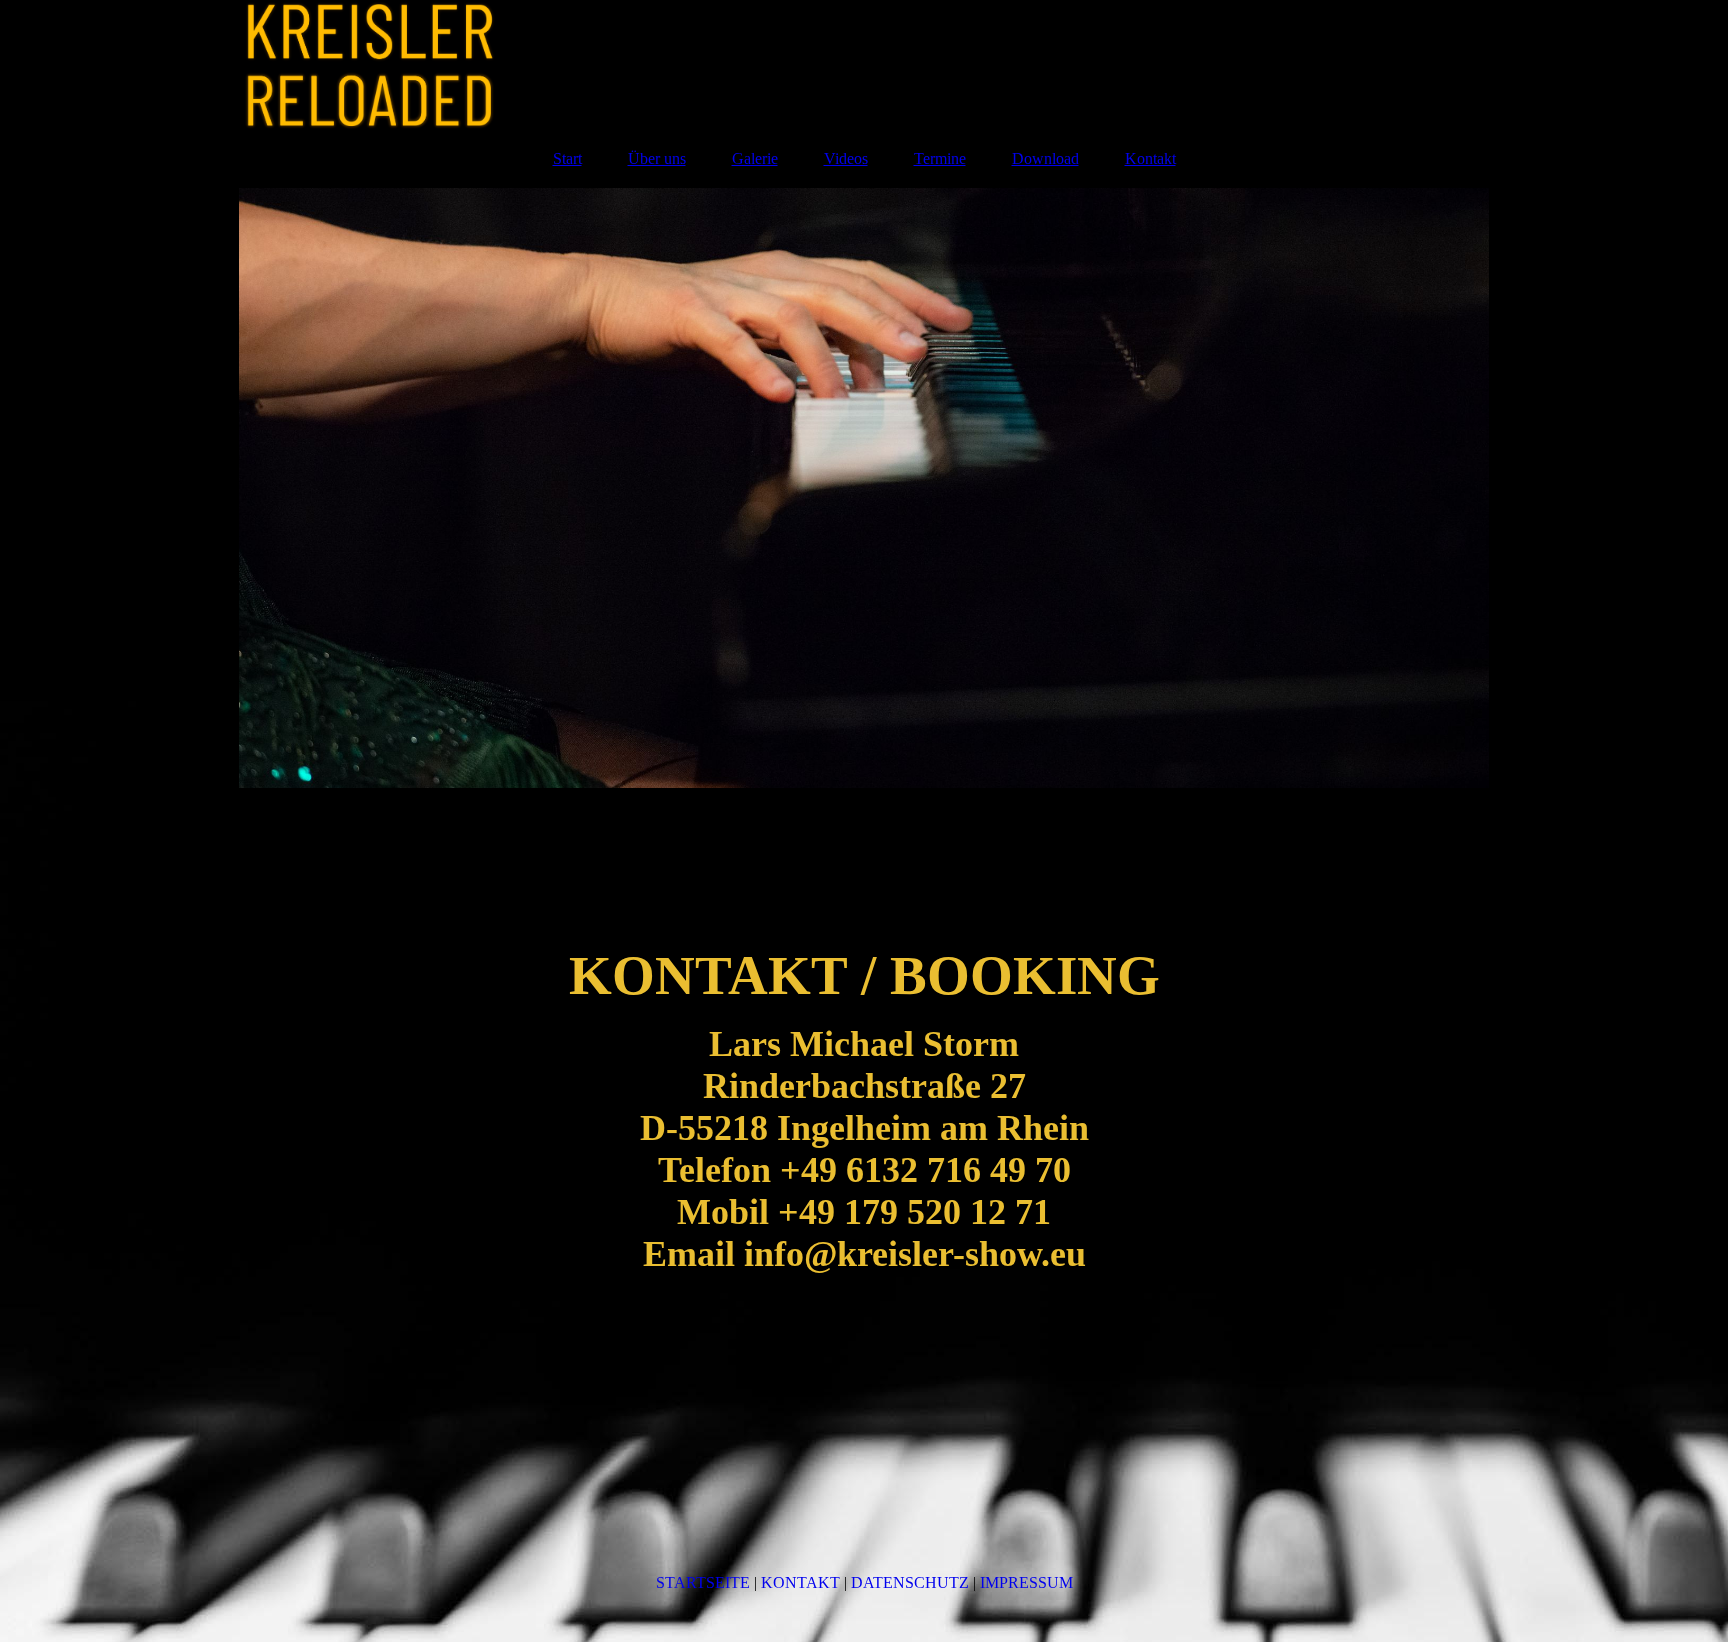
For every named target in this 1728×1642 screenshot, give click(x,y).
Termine (940, 158)
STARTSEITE (703, 1582)
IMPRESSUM (1026, 1582)
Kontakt (1150, 158)
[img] (864, 65)
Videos (846, 158)
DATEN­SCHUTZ (910, 1582)
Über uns (657, 158)
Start (567, 158)
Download (1045, 158)
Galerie (755, 158)
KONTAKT (800, 1582)
